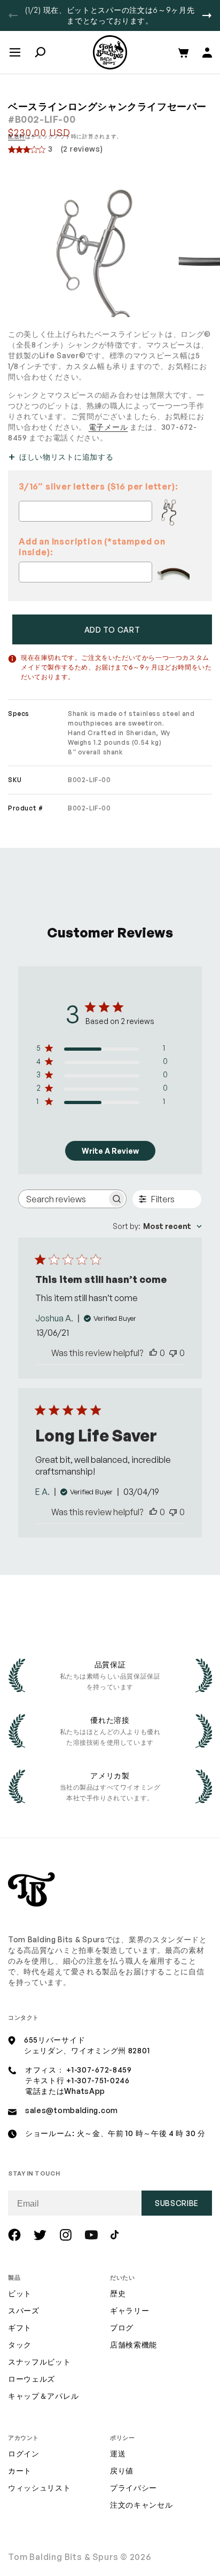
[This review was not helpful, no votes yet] (173, 1353)
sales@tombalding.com (72, 2110)
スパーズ (24, 2310)
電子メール (108, 427)
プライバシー (133, 2488)
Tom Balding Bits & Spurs (63, 2557)
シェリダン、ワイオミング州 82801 (87, 2050)
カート (20, 2471)
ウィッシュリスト (40, 2488)
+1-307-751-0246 (98, 2080)
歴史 (118, 2293)
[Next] (207, 15)
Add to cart (112, 630)
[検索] (40, 52)
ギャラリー (130, 2310)
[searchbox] (63, 1199)
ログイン (24, 2453)
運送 (118, 2453)
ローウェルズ (32, 2379)
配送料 (17, 136)
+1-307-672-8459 (99, 2070)
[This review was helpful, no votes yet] (153, 1353)
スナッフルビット (40, 2362)
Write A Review (110, 1151)
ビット (20, 2293)
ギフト (20, 2327)
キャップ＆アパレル (43, 2396)
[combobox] (157, 1226)
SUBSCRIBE (177, 2203)
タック (20, 2345)
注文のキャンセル (142, 2505)
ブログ (122, 2327)
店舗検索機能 (133, 2345)
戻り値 (122, 2471)
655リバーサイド (54, 2040)
